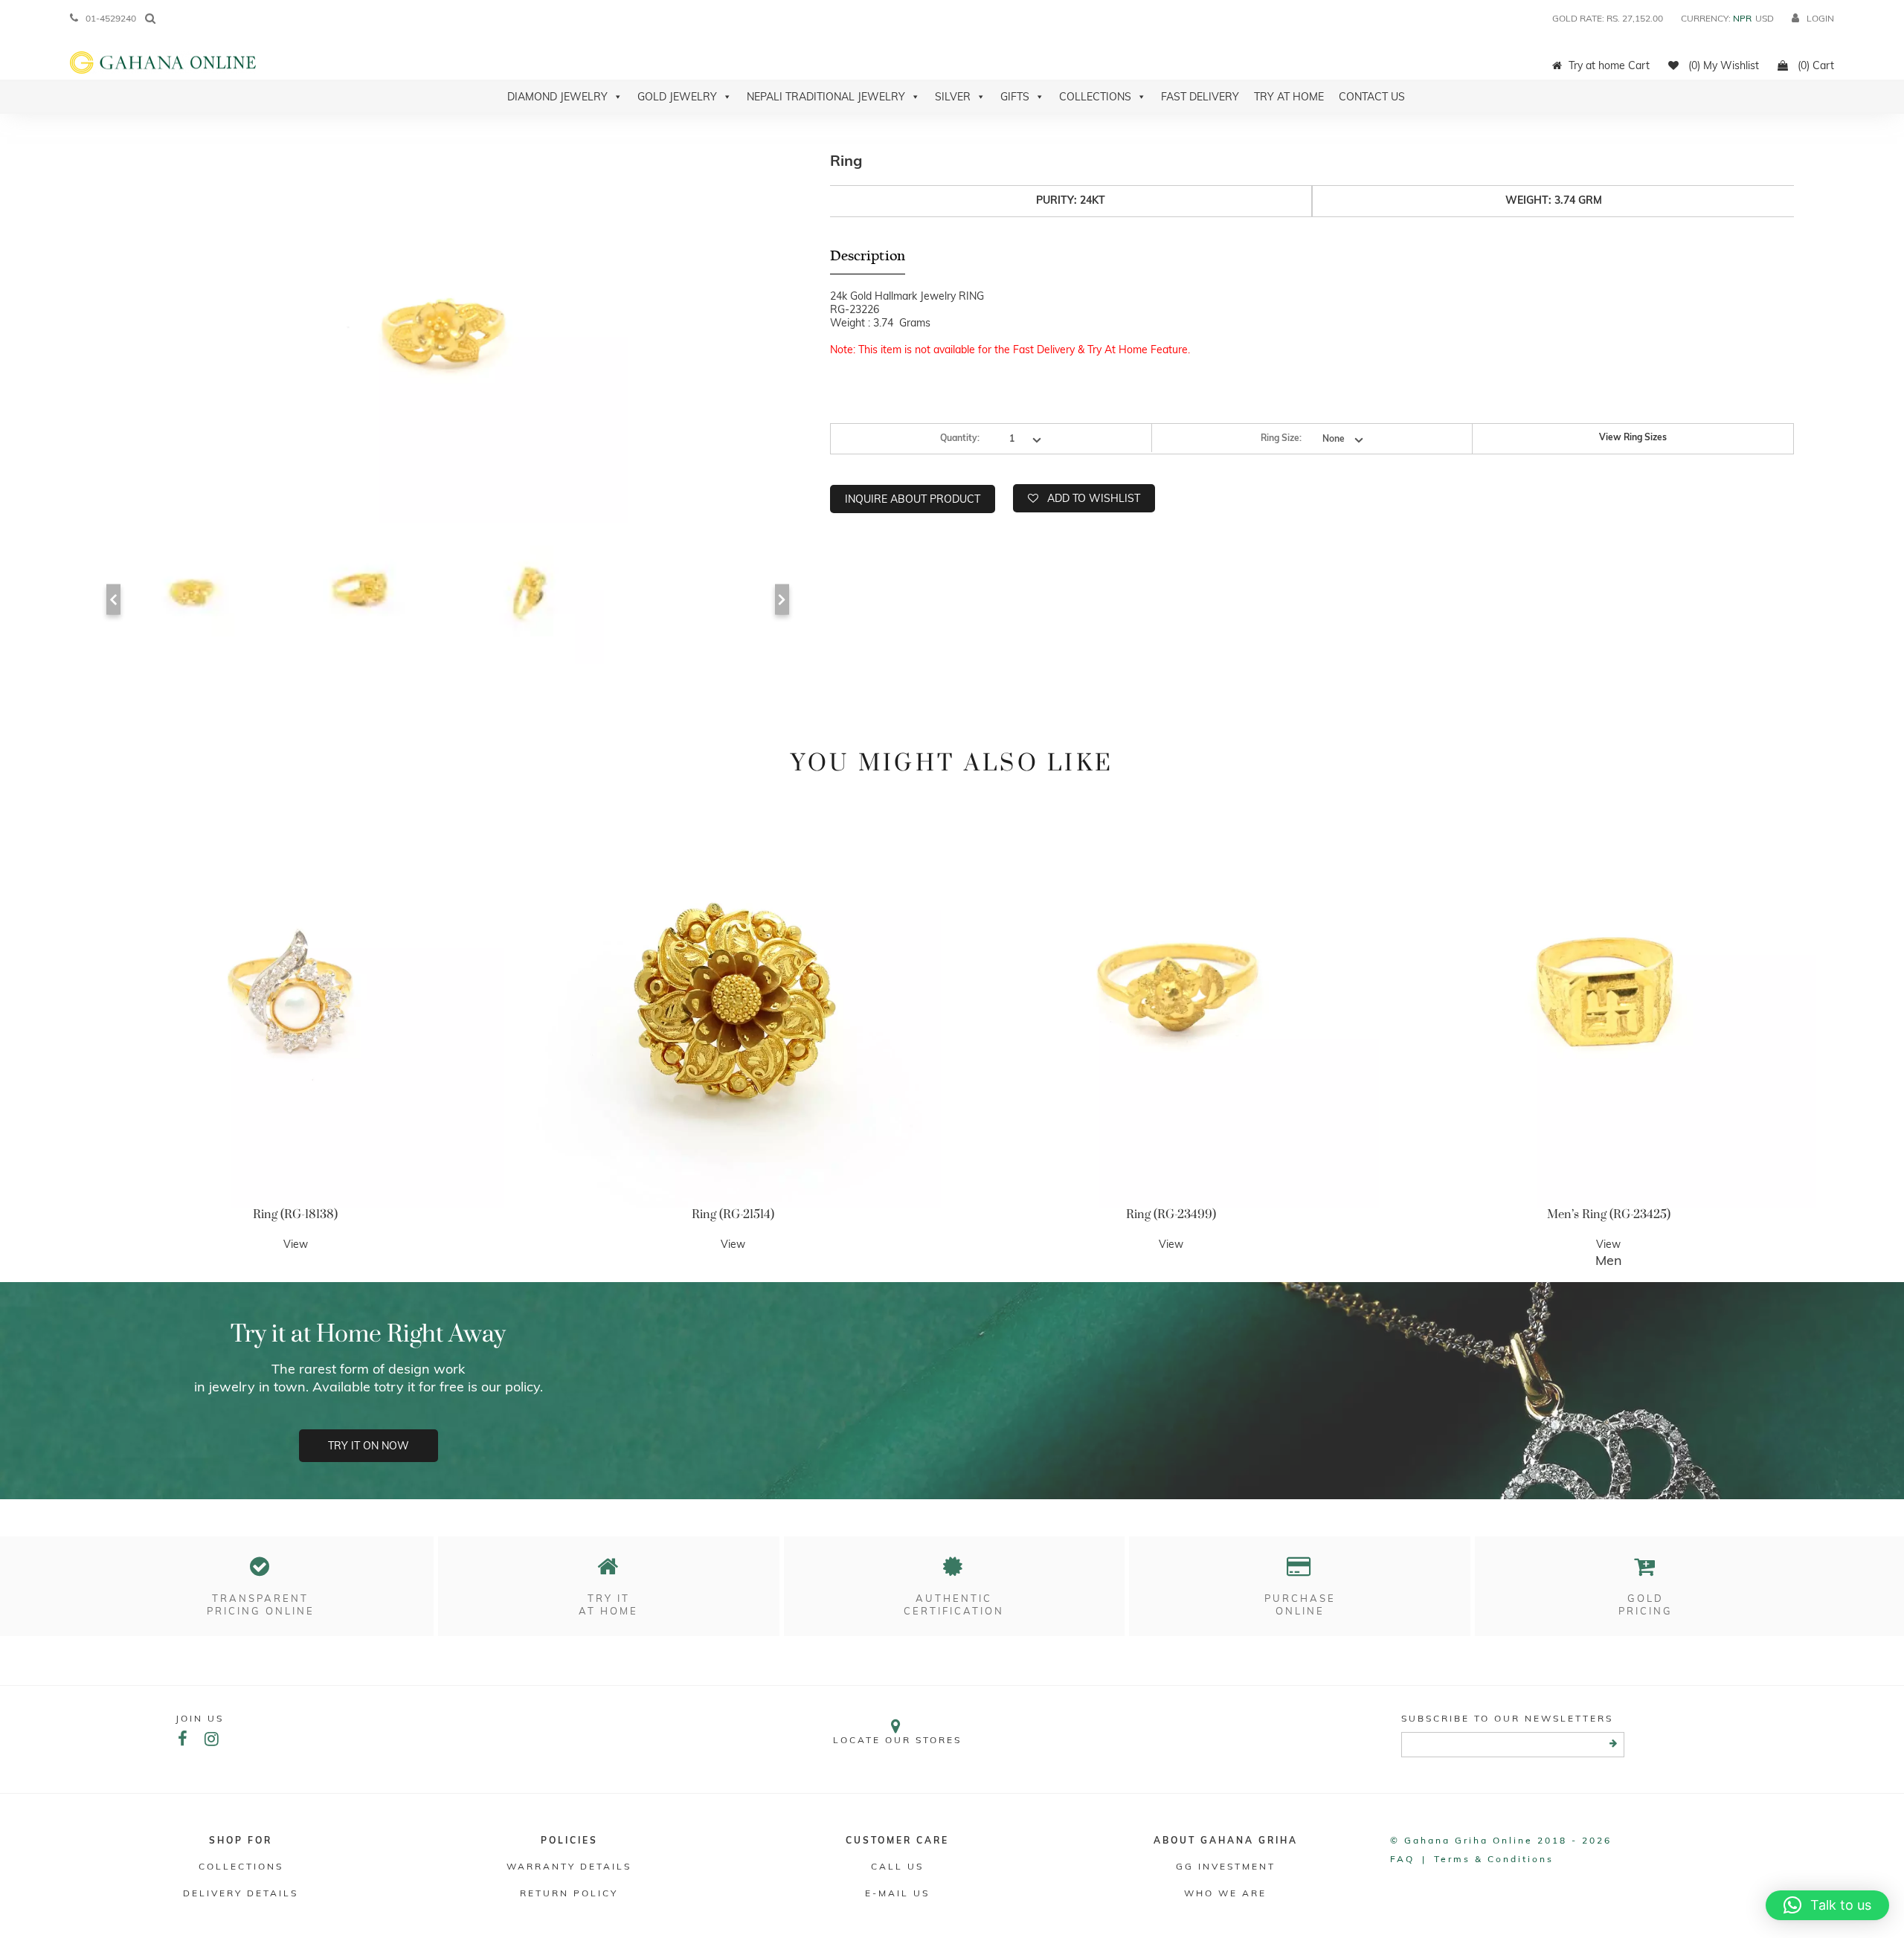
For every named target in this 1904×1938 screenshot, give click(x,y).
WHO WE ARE (1225, 1893)
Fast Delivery (1200, 97)
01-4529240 (111, 18)
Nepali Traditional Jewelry (826, 97)
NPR (1742, 18)
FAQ (1402, 1859)
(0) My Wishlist (1722, 65)
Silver (953, 97)
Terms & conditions (1494, 1859)
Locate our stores (897, 1740)
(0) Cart (1814, 65)
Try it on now (369, 1446)
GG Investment (1226, 1866)
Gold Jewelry (677, 97)
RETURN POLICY (569, 1893)
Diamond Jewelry (557, 97)
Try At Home (1289, 97)
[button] (1827, 1905)
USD (1765, 18)
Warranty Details (569, 1866)
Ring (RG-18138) (295, 1214)
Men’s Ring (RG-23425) (1609, 1214)
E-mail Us (897, 1893)
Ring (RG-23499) (1171, 1214)
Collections (1095, 97)
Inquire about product (913, 499)
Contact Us (1372, 97)
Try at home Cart (1609, 65)
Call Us (897, 1866)
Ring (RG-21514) (733, 1214)
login (1820, 18)
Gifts (1015, 97)
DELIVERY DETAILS (241, 1893)
